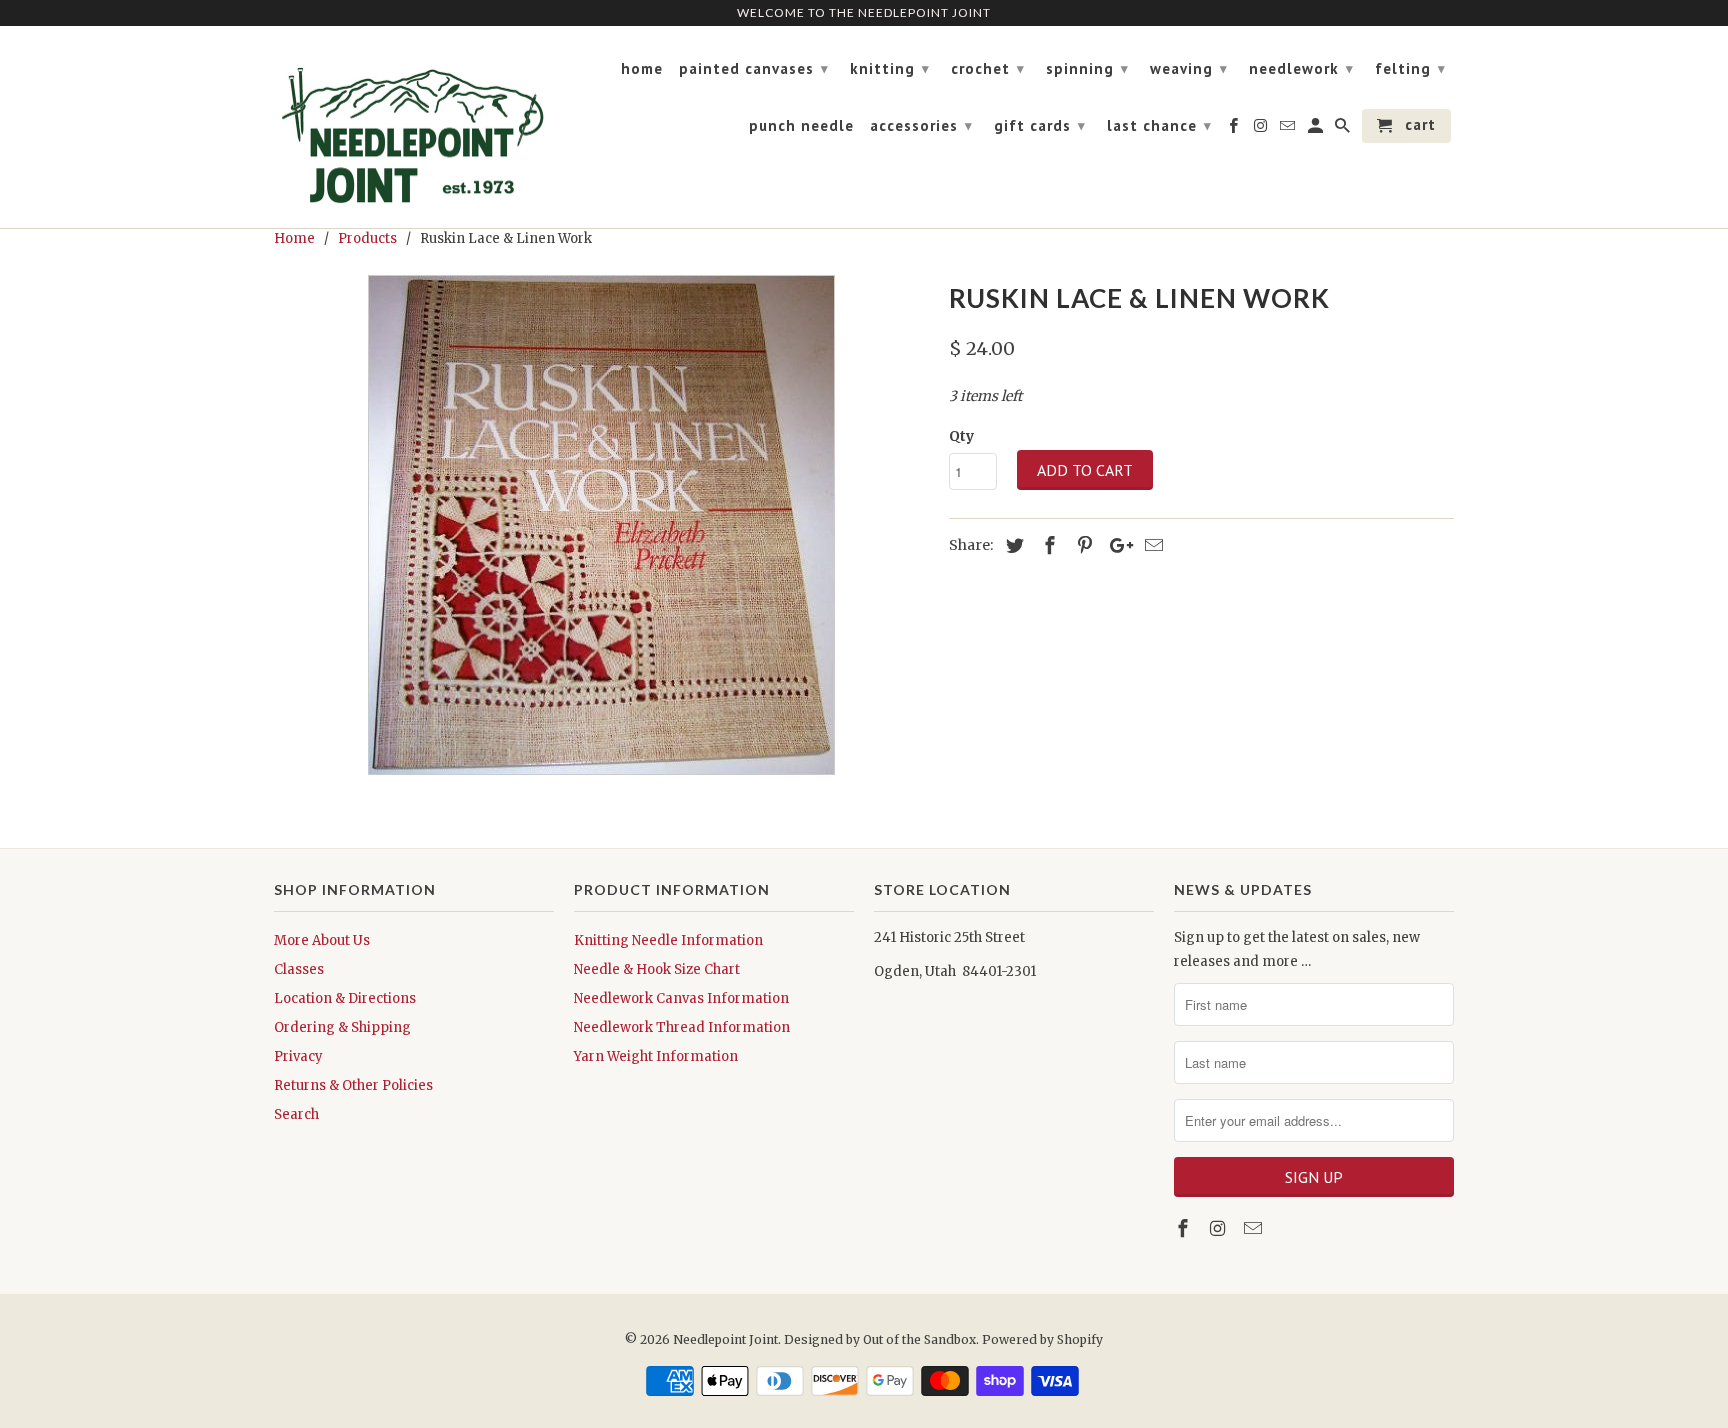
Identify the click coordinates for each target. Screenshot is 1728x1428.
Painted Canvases (754, 68)
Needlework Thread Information (682, 1027)
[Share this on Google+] (1116, 545)
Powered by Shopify (1042, 1339)
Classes (299, 969)
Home (642, 69)
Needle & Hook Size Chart (657, 969)
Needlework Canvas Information (681, 998)
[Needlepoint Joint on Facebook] (1185, 1228)
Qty (961, 436)
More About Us (322, 940)
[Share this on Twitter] (1012, 545)
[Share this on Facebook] (1047, 545)
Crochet (988, 68)
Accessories (921, 125)
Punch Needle (801, 126)
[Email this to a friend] (1151, 545)
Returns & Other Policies (353, 1085)
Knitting (890, 68)
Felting (1410, 68)
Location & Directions (345, 998)
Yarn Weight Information (656, 1056)
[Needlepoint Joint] (414, 127)
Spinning (1087, 68)
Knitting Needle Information (668, 940)
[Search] (1344, 130)
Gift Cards (1040, 125)
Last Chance (1159, 125)
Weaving (1189, 68)
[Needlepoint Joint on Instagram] (1220, 1228)
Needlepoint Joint (725, 1339)
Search (296, 1114)
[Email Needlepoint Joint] (1255, 1228)
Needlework (1301, 68)
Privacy (298, 1056)
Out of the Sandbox (919, 1339)
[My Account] (1317, 130)
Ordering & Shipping (342, 1027)
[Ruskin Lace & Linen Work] (601, 525)
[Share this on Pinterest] (1082, 545)
